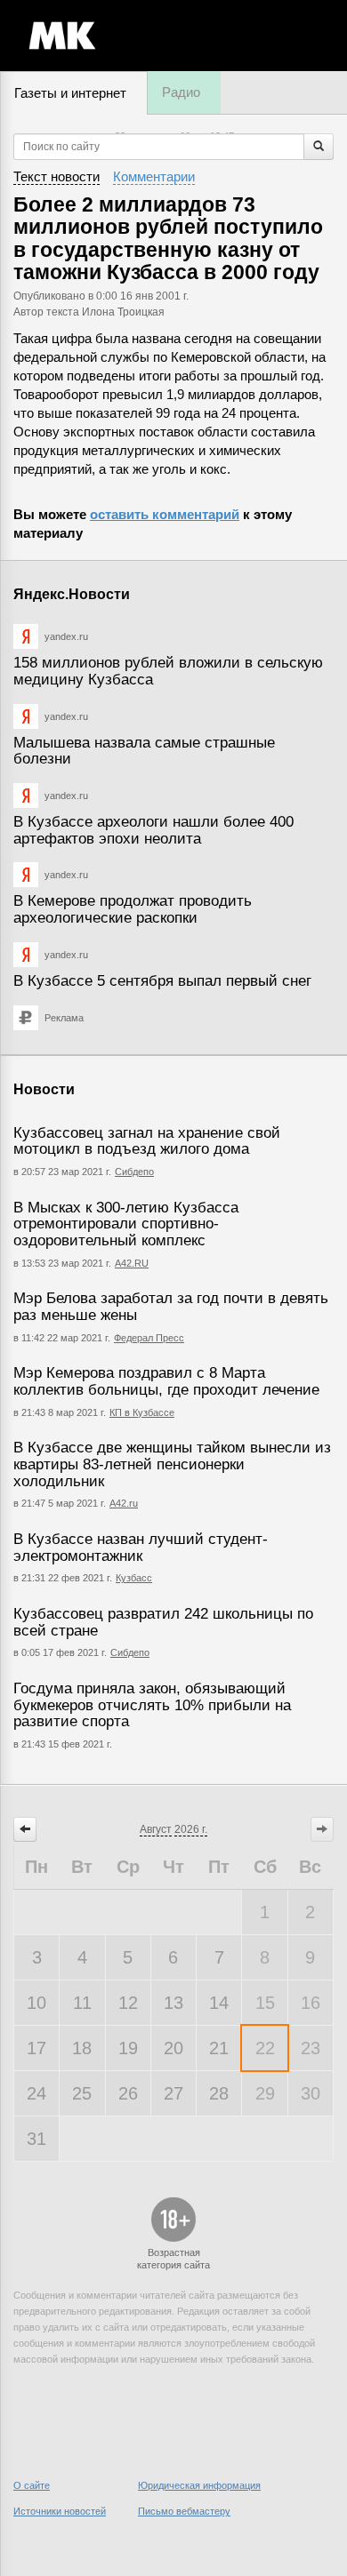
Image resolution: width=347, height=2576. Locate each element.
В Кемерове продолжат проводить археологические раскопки (133, 909)
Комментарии (154, 176)
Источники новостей (60, 2511)
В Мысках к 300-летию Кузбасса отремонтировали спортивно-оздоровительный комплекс (126, 1224)
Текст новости (56, 176)
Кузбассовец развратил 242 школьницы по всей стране (163, 1622)
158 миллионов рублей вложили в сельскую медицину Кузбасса (168, 671)
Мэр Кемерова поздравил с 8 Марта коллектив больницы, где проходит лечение (166, 1381)
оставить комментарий (165, 514)
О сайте (32, 2485)
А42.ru (124, 1503)
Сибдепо (134, 1172)
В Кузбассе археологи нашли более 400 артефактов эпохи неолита (153, 830)
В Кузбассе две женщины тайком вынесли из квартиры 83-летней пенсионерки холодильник (172, 1464)
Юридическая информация (199, 2485)
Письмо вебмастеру (184, 2511)
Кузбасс (134, 1578)
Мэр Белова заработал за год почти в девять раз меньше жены (171, 1307)
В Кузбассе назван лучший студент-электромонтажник (141, 1548)
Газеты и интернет (70, 93)
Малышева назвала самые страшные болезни (144, 751)
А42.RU (132, 1263)
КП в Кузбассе (142, 1412)
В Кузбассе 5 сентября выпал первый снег (162, 981)
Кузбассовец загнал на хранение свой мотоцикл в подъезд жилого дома (147, 1141)
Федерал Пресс (149, 1338)
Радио (181, 92)
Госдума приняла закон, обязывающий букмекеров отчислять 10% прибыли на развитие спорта (152, 1705)
